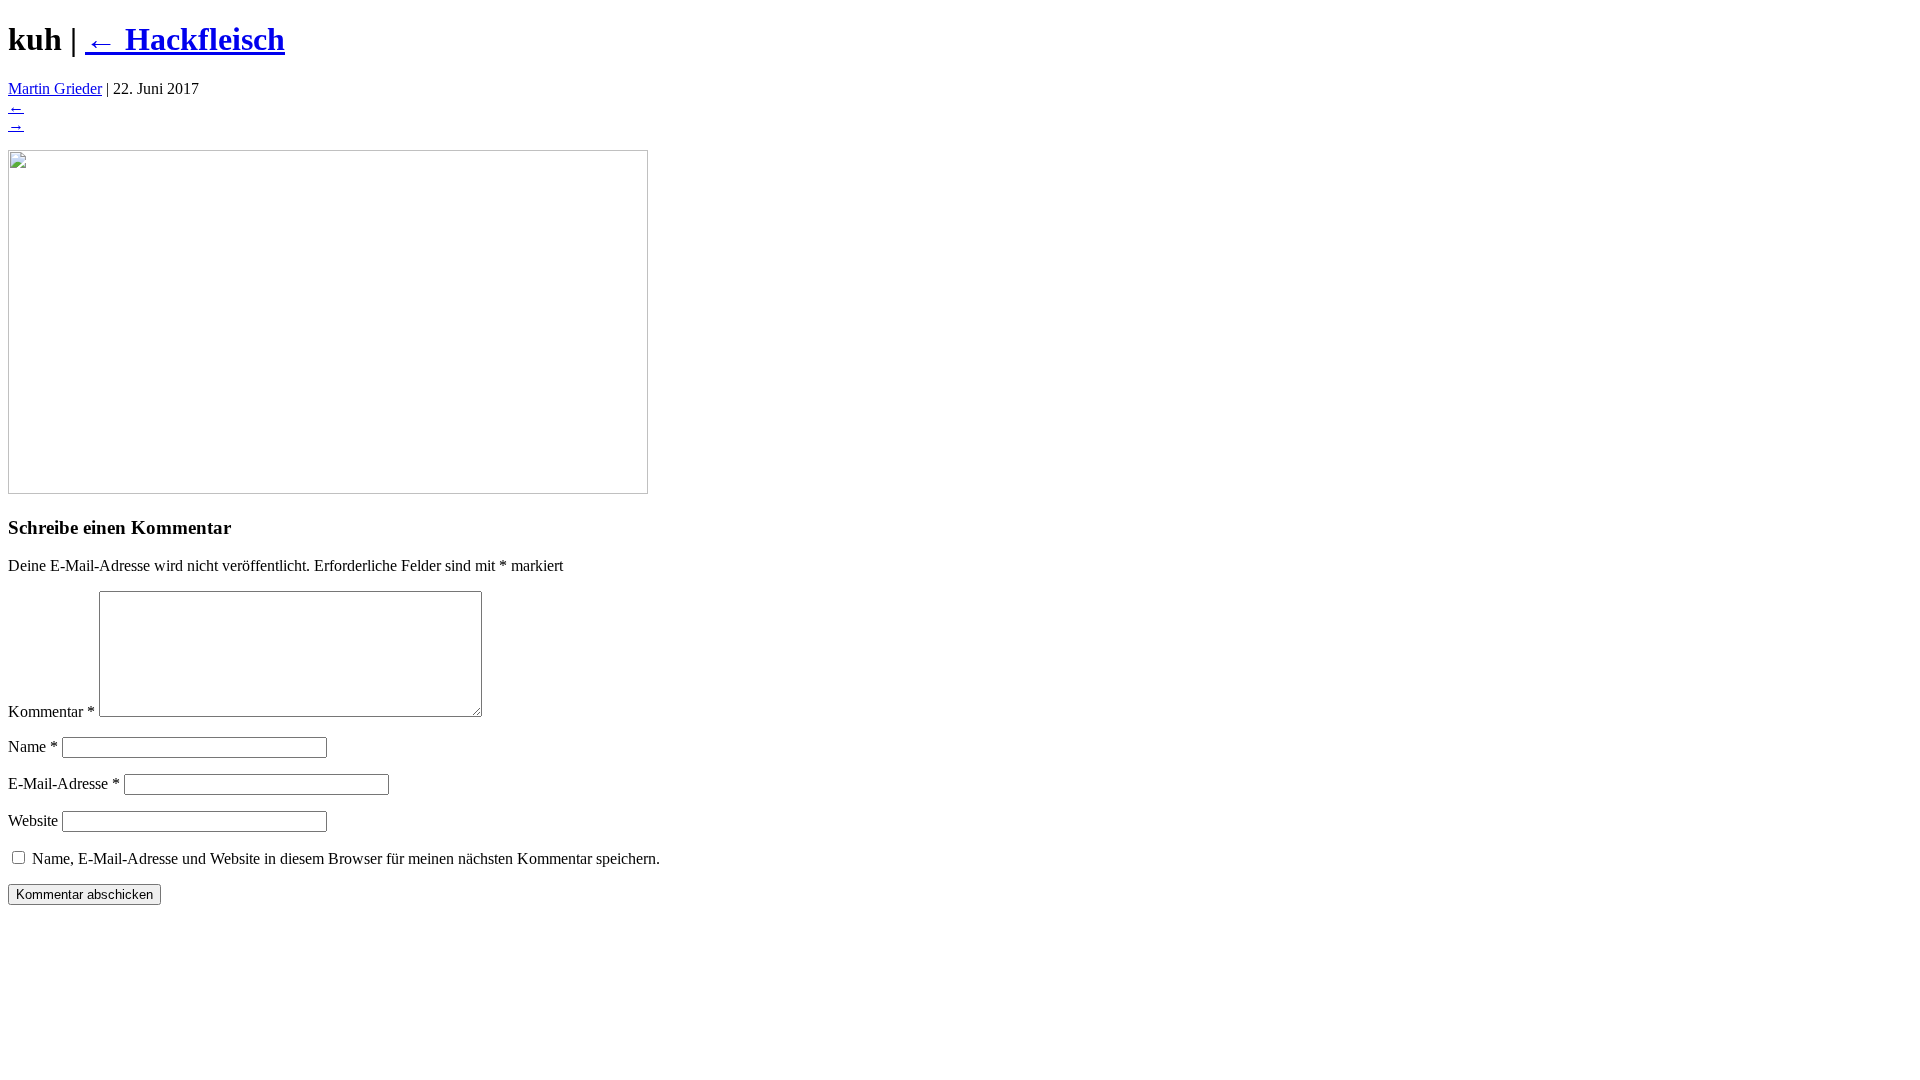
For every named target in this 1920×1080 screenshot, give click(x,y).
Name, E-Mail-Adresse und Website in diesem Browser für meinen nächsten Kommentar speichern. (346, 858)
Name (33, 746)
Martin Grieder (55, 88)
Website (33, 820)
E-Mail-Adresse (64, 783)
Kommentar (51, 711)
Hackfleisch (185, 39)
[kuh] (328, 488)
